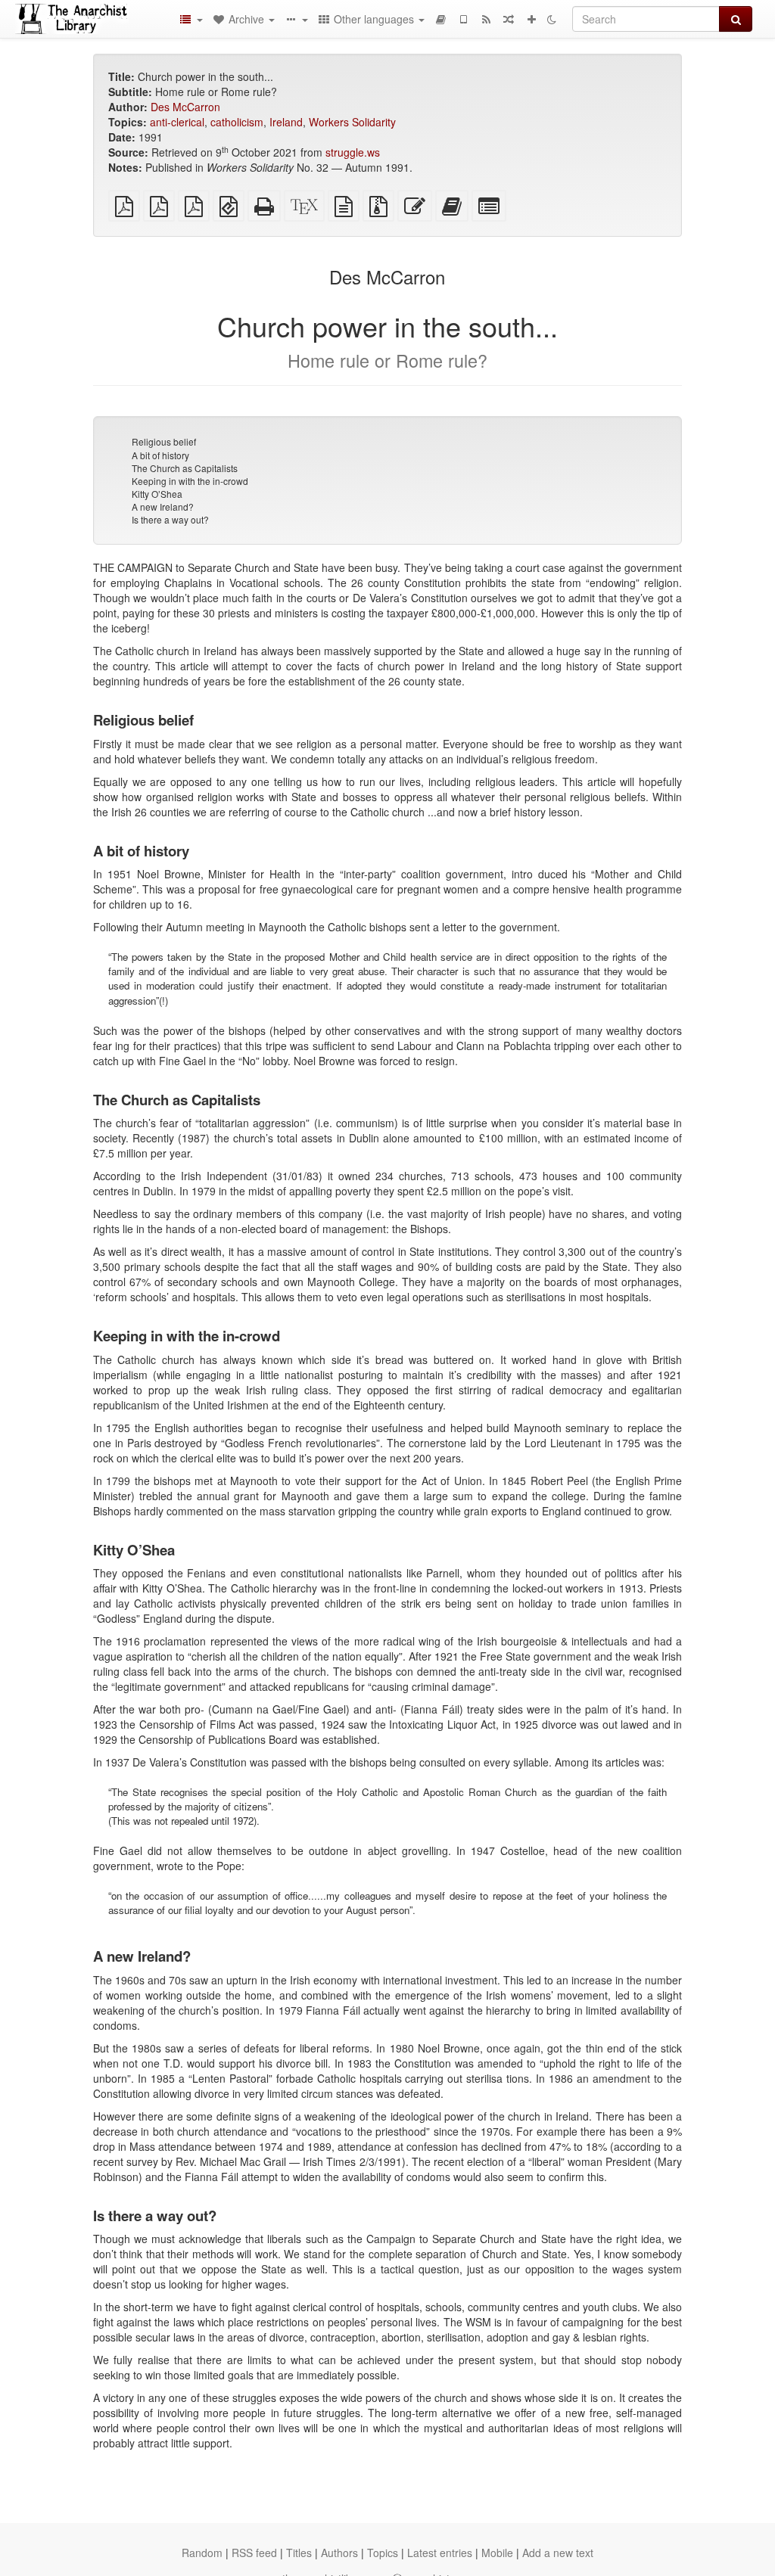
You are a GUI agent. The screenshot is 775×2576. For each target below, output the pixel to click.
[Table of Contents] (191, 19)
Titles (299, 2553)
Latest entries (440, 2553)
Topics (383, 2553)
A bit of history (160, 455)
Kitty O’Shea (157, 494)
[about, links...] (296, 19)
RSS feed (254, 2553)
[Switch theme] (552, 19)
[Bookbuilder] (440, 19)
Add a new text (558, 2553)
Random (202, 2553)
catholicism (237, 122)
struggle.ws (353, 152)
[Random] (509, 19)
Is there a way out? (170, 519)
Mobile (497, 2553)
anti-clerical (177, 122)
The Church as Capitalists (185, 468)
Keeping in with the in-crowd (190, 481)
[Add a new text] (531, 19)
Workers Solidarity (352, 122)
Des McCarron (185, 107)
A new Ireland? (163, 506)
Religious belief (164, 441)
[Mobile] (463, 19)
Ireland (286, 122)
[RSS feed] (486, 19)
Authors (339, 2553)
